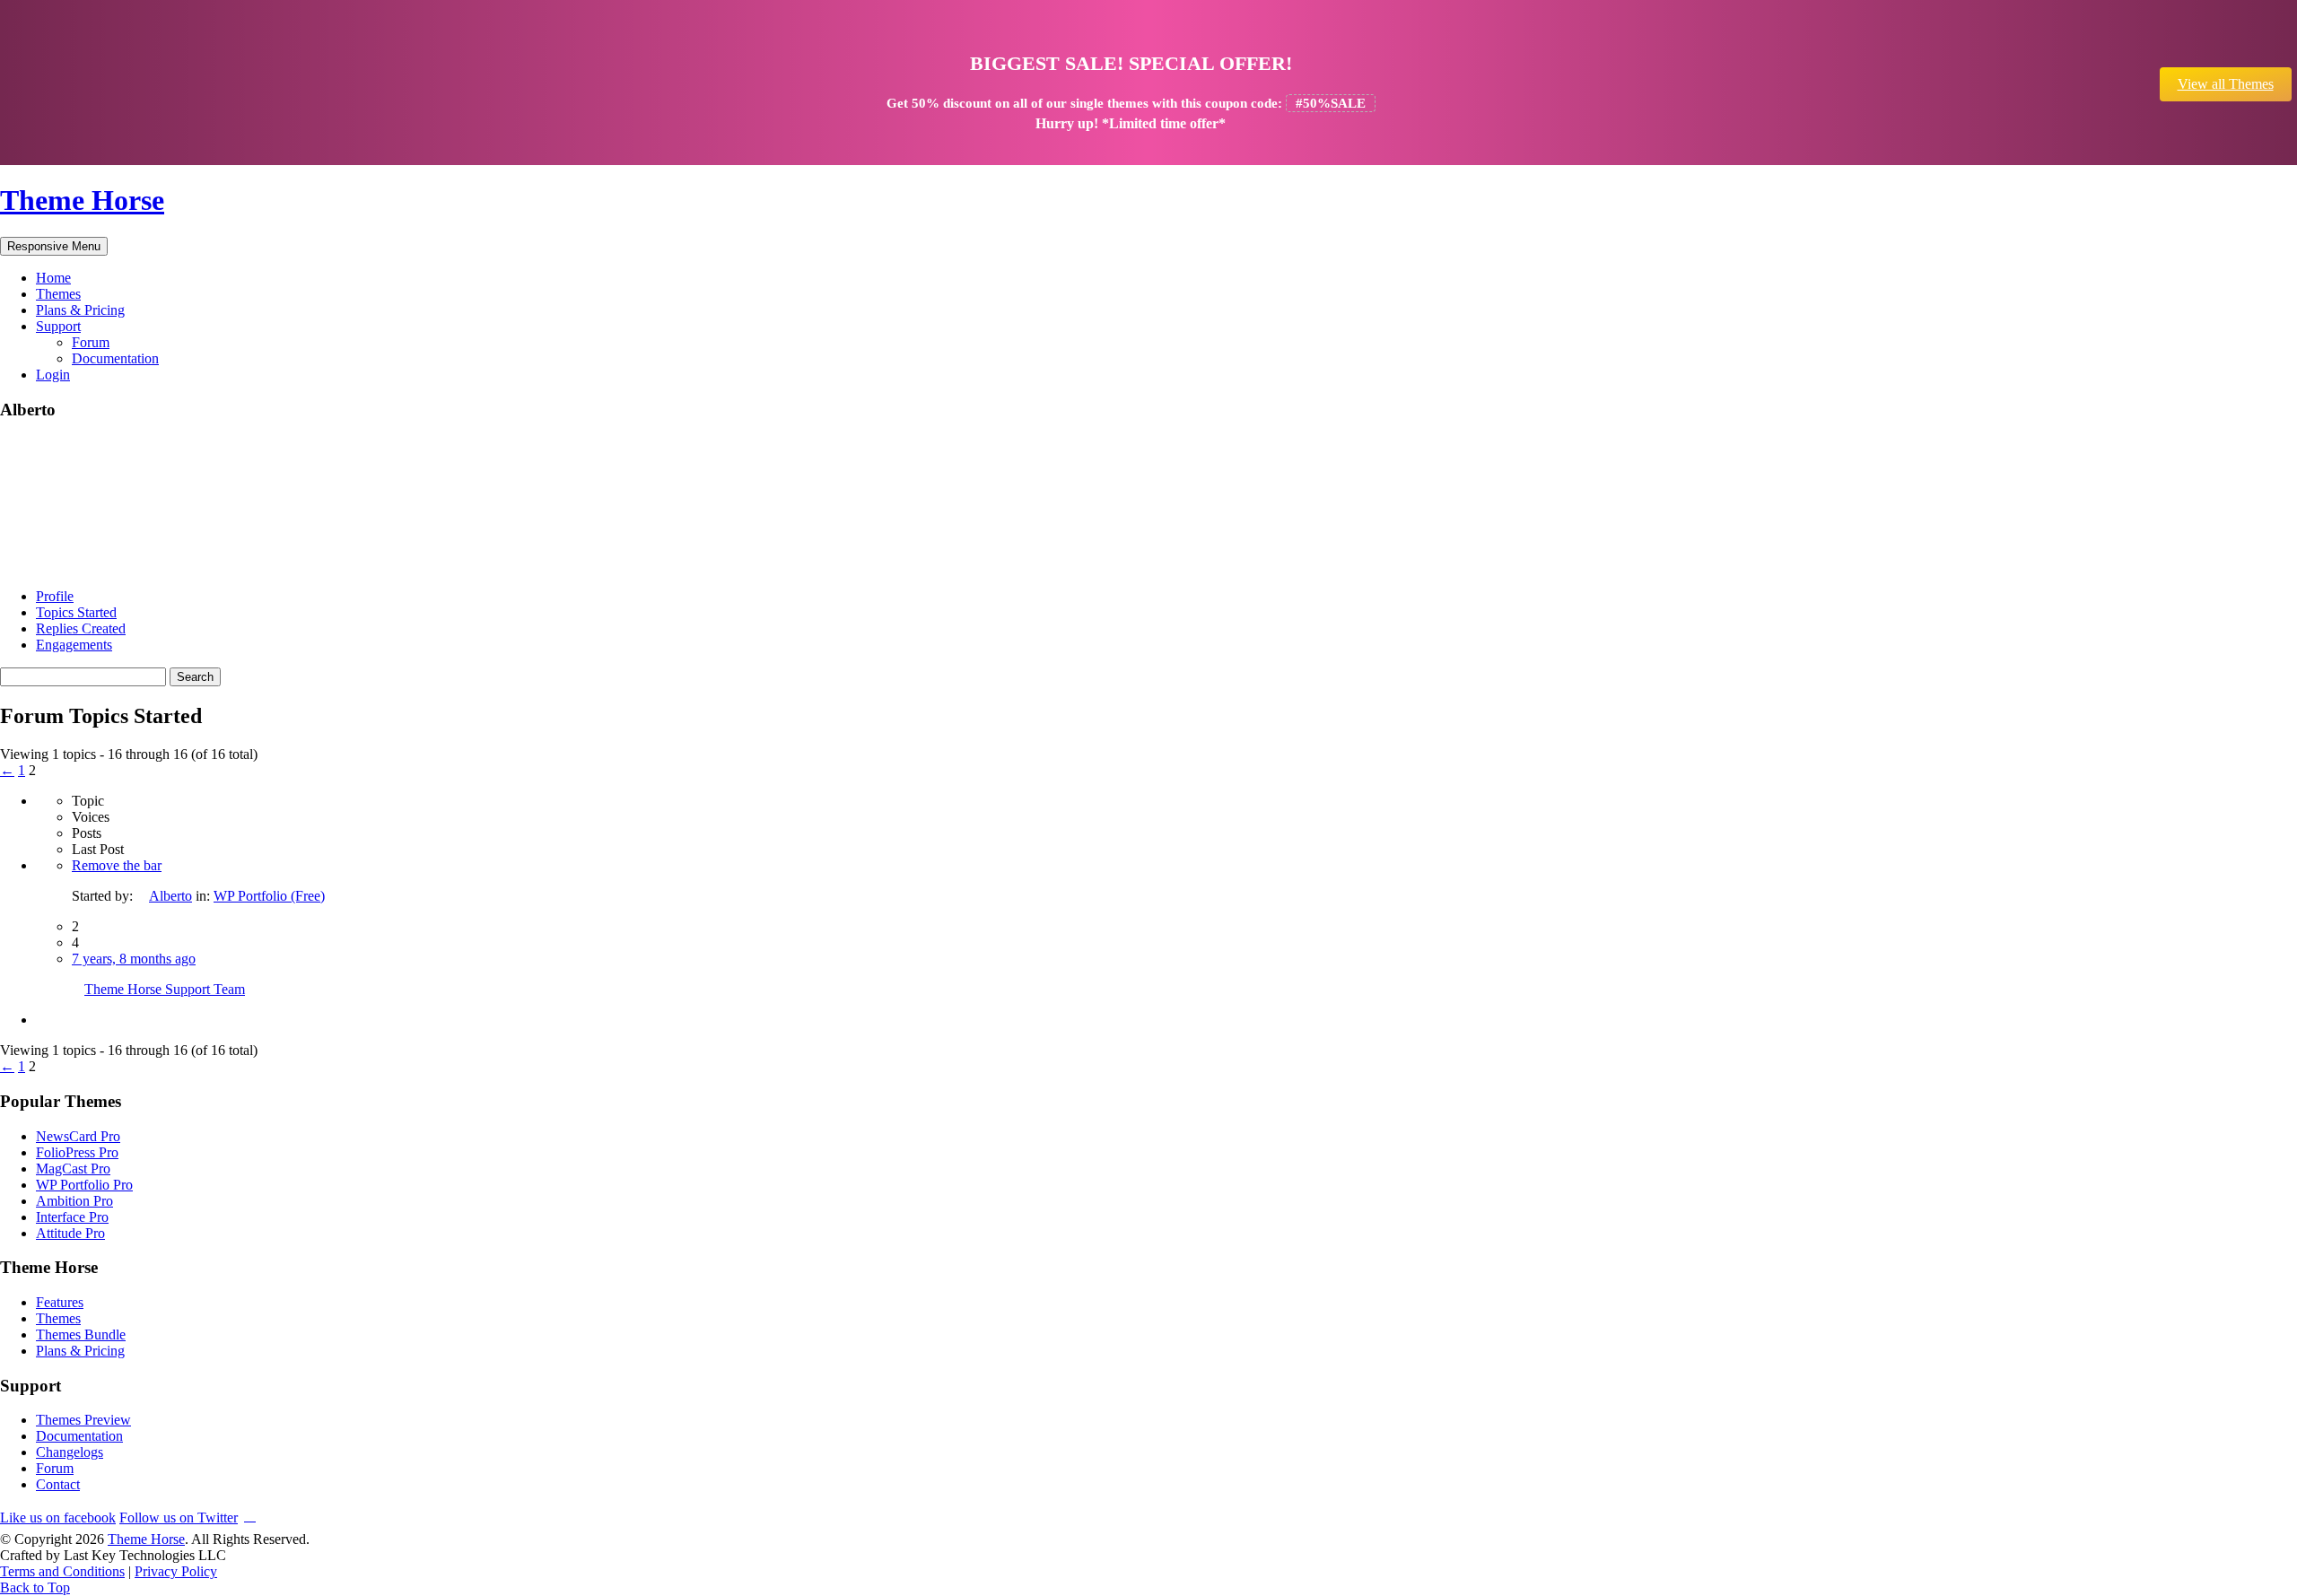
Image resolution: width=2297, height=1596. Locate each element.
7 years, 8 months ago (134, 959)
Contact (58, 1484)
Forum (91, 342)
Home (53, 278)
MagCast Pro (73, 1169)
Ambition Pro (74, 1201)
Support (58, 326)
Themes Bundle (81, 1334)
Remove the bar (117, 865)
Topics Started (76, 612)
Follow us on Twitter (179, 1518)
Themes (58, 294)
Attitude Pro (70, 1233)
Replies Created (81, 628)
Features (60, 1302)
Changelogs (70, 1452)
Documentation (115, 358)
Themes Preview (83, 1420)
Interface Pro (72, 1217)
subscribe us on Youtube (250, 1515)
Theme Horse (82, 200)
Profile (55, 596)
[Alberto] (67, 566)
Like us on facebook (58, 1518)
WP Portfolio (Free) (269, 896)
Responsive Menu (54, 246)
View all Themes (2226, 84)
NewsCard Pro (78, 1136)
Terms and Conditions (62, 1571)
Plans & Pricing (80, 310)
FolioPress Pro (77, 1152)
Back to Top (35, 1587)
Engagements (74, 645)
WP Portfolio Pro (84, 1185)
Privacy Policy (176, 1571)
